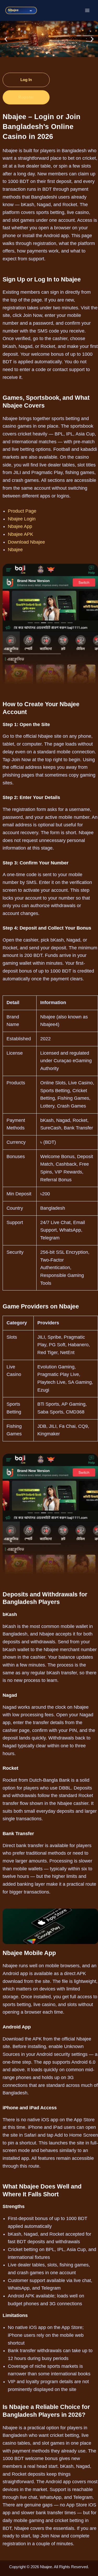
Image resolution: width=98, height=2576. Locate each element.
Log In (26, 80)
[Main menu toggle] (87, 10)
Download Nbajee (26, 542)
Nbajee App (20, 526)
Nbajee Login (22, 519)
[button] (6, 39)
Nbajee (15, 550)
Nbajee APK (21, 534)
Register (26, 97)
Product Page (22, 511)
